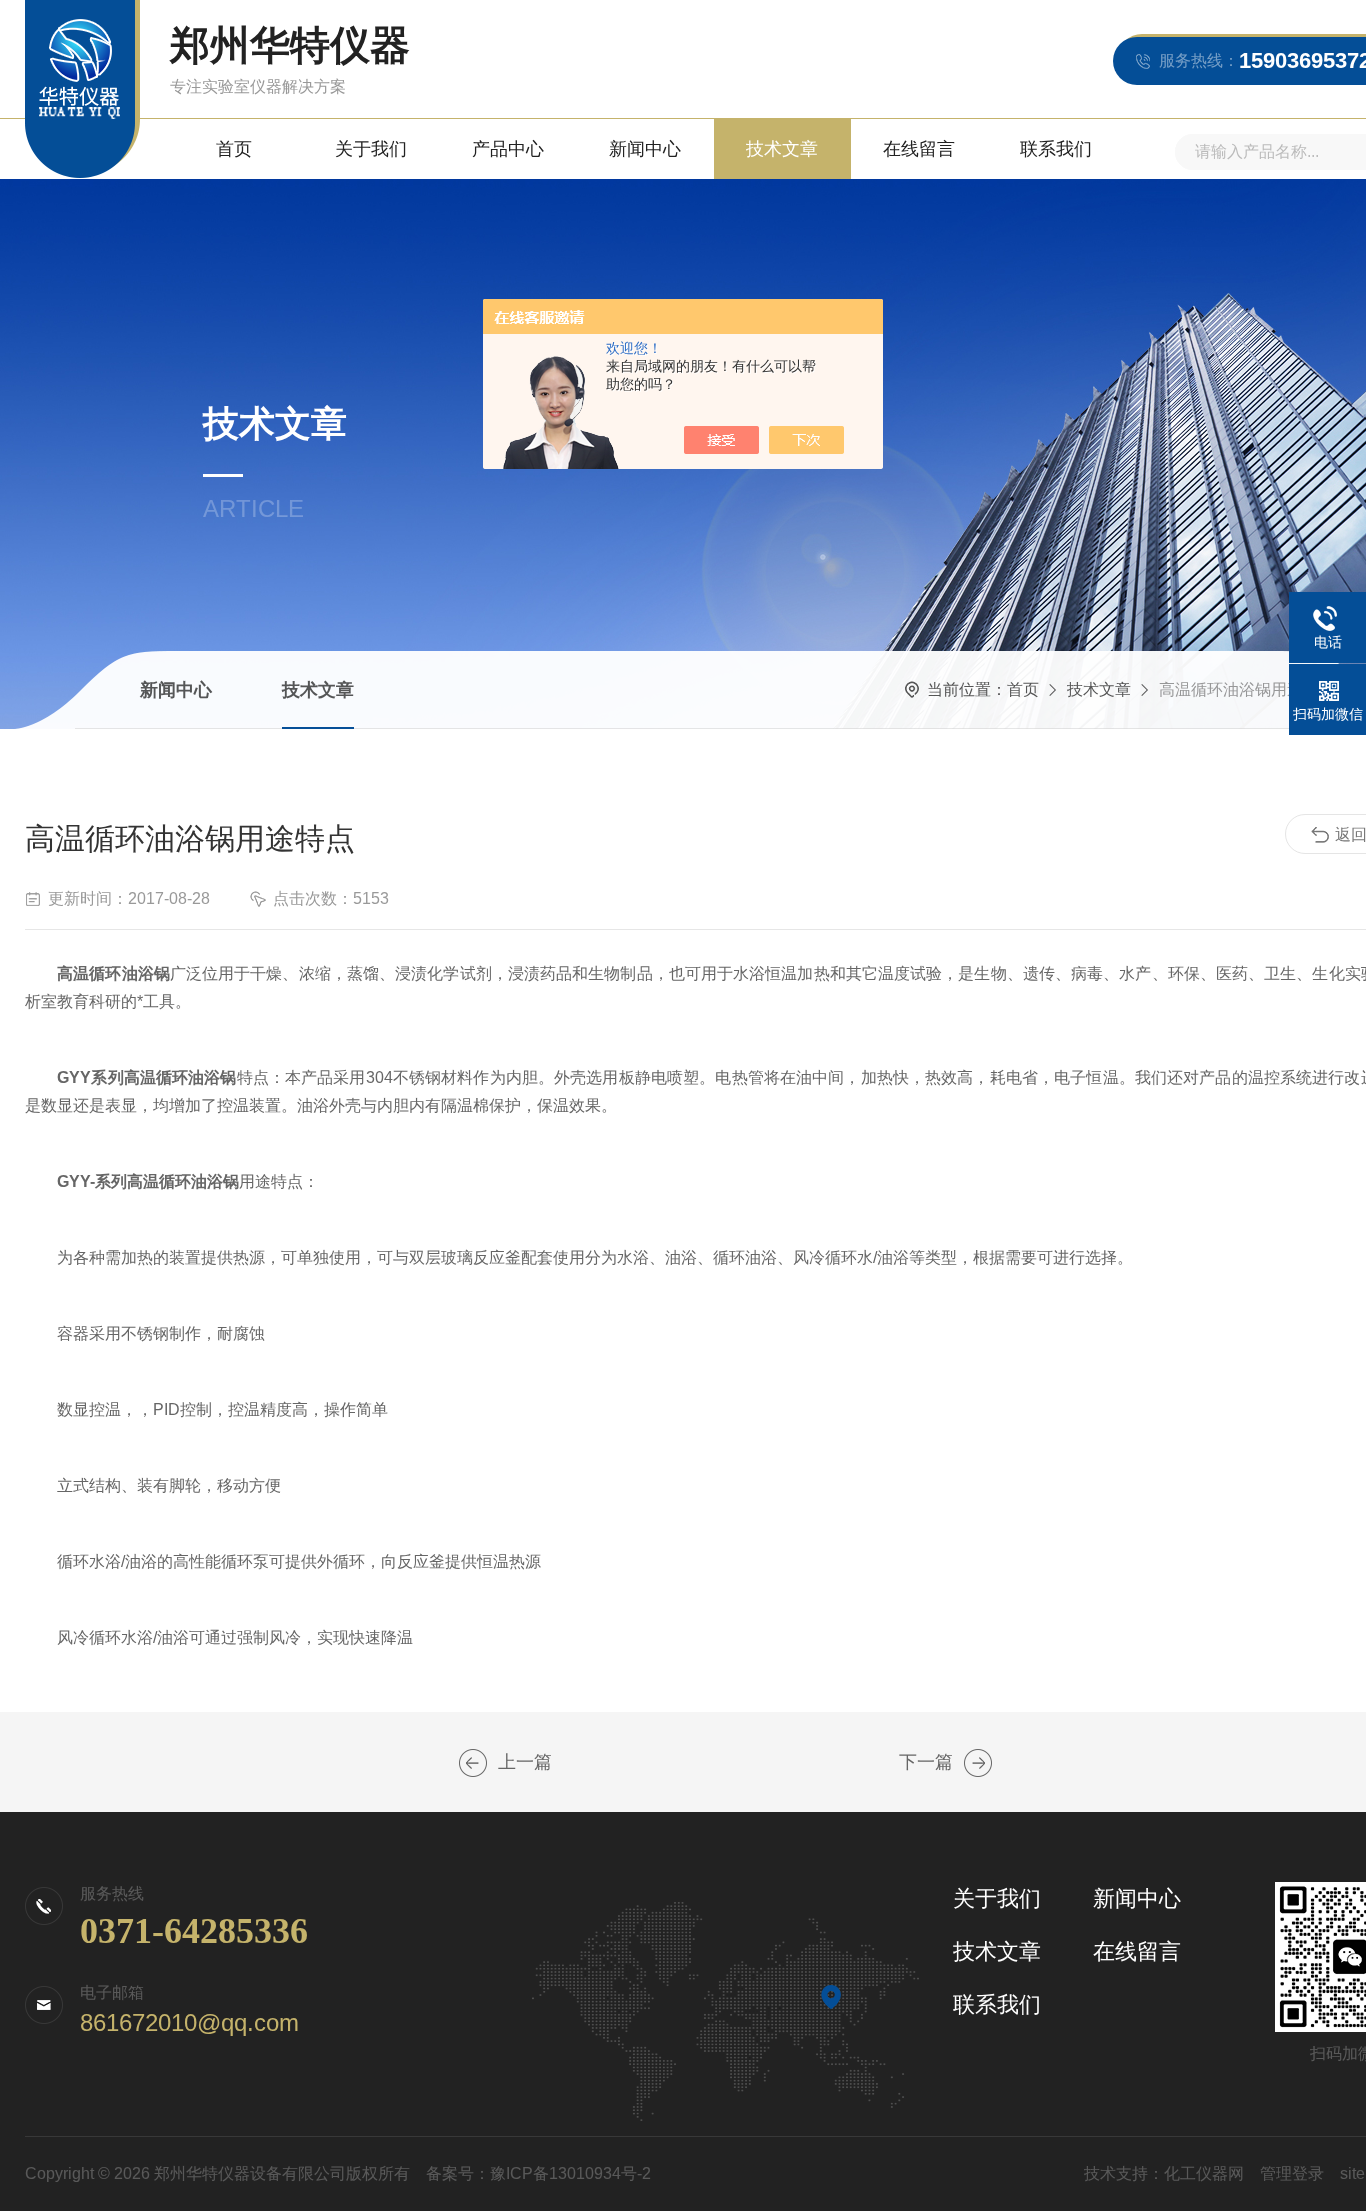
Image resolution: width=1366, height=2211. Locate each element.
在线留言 (919, 149)
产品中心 (508, 149)
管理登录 (1292, 2173)
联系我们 (1056, 149)
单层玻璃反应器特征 (473, 1763)
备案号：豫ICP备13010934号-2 (538, 2173)
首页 (234, 149)
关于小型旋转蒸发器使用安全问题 (978, 1763)
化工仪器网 (1204, 2173)
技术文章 (782, 149)
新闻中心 (645, 149)
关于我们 (371, 149)
